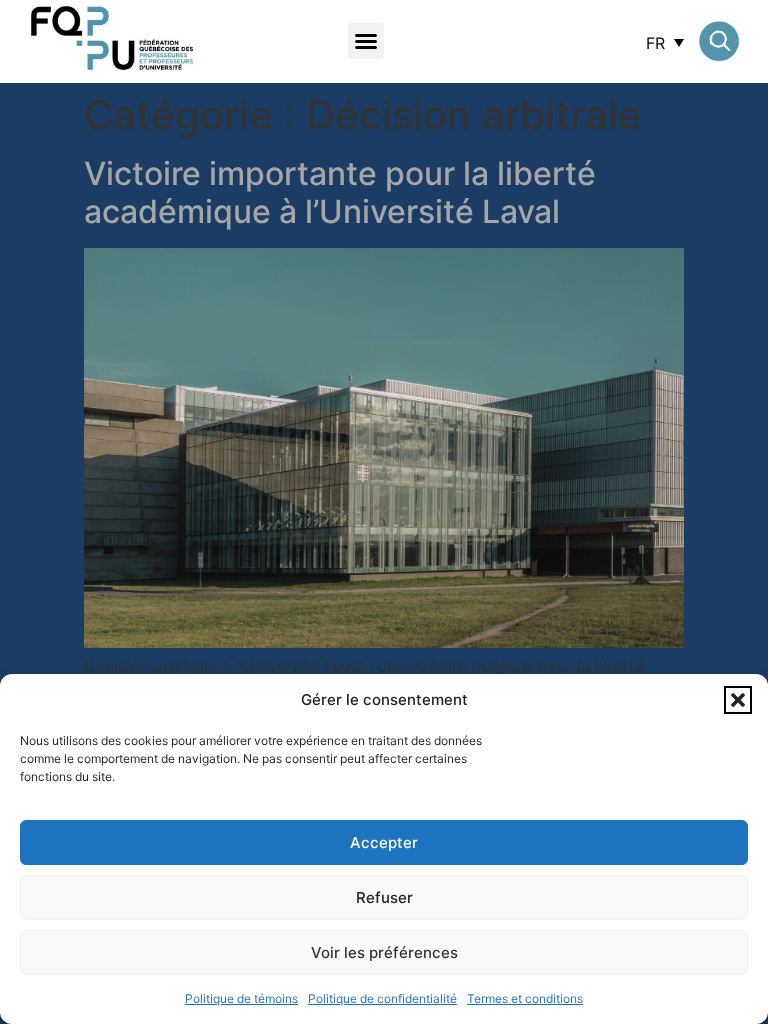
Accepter (384, 842)
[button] (738, 700)
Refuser (384, 897)
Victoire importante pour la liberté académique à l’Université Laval (340, 192)
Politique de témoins (241, 998)
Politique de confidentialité (382, 998)
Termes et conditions (525, 998)
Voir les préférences (384, 952)
